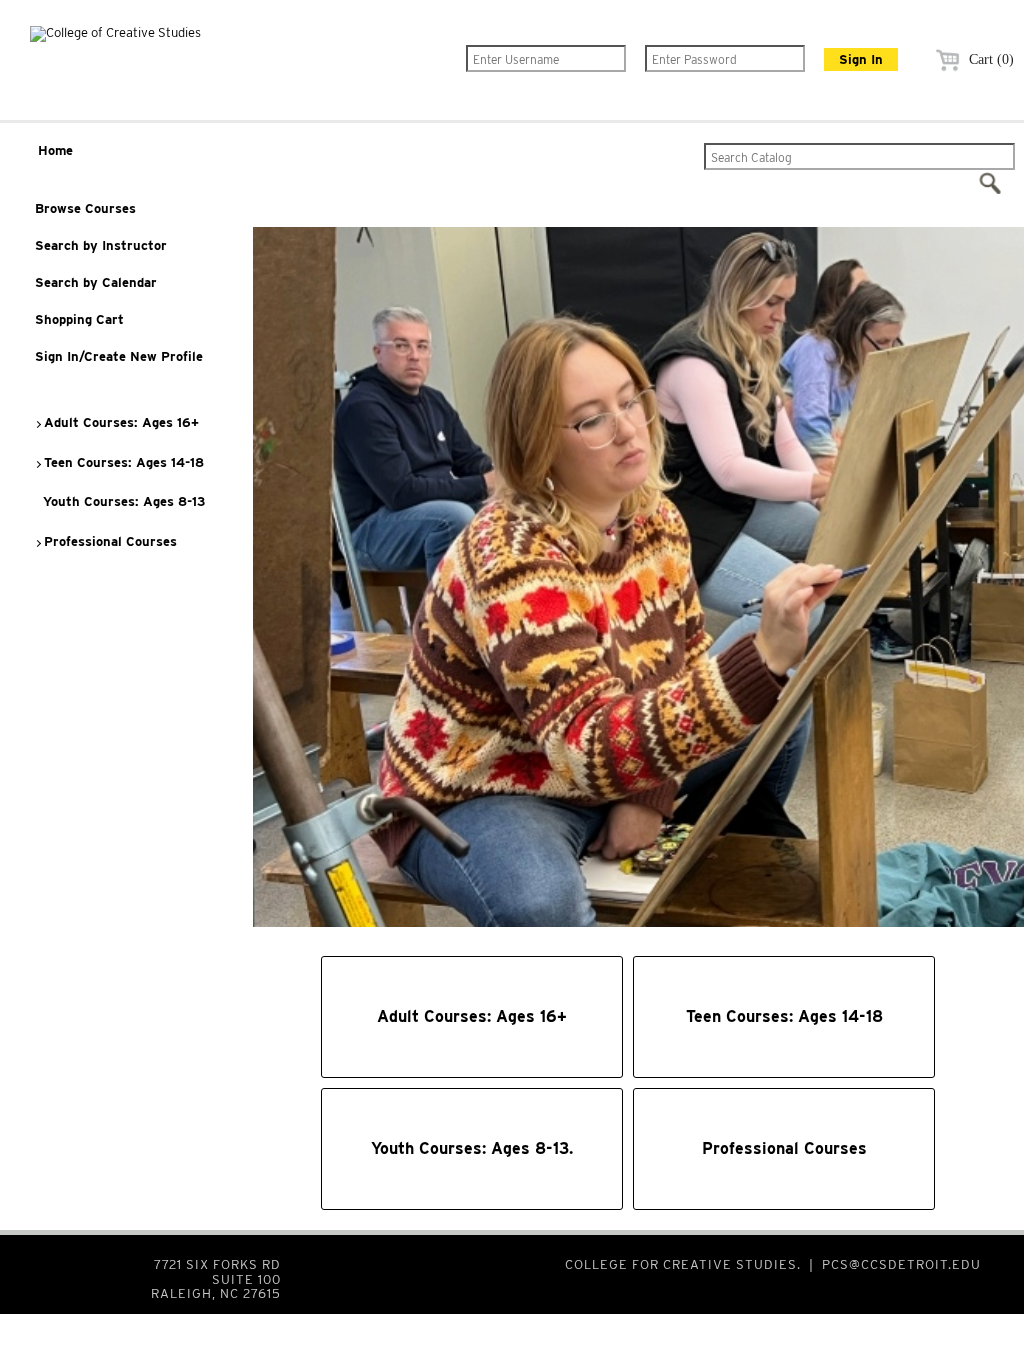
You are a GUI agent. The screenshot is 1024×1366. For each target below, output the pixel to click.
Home (55, 150)
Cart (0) (989, 59)
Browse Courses (85, 208)
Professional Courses (108, 541)
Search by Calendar (96, 282)
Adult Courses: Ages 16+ (119, 422)
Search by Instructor (101, 245)
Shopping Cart (79, 319)
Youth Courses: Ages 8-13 (122, 501)
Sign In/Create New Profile (119, 356)
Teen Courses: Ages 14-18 (122, 462)
